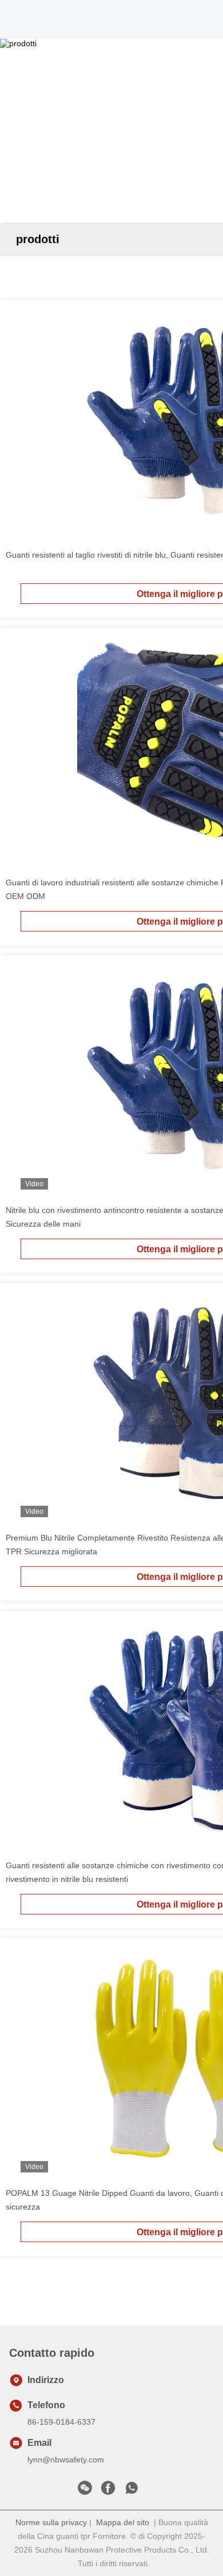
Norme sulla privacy (51, 2522)
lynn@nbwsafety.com (66, 2460)
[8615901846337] (132, 2491)
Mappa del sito (123, 2522)
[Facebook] (108, 2491)
